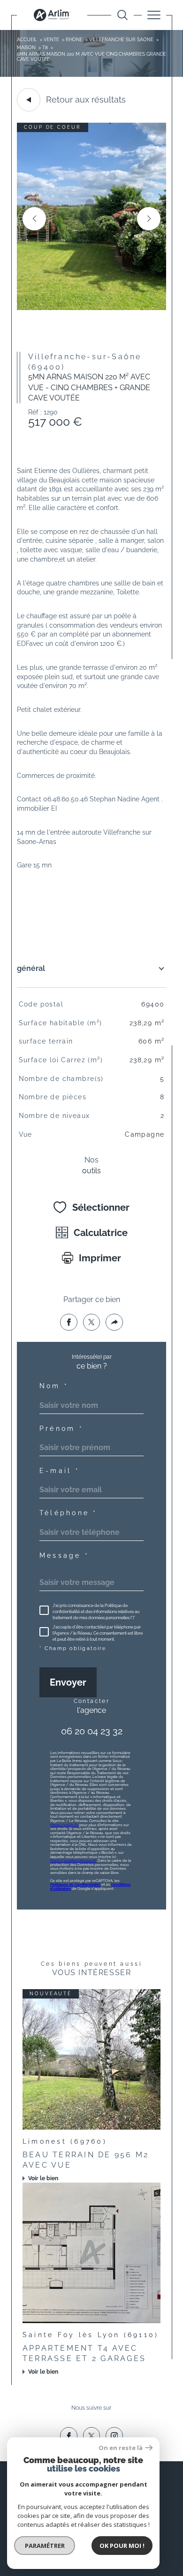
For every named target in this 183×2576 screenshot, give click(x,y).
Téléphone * (69, 1513)
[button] (149, 219)
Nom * (54, 1386)
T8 (45, 48)
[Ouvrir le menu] (154, 15)
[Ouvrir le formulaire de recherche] (122, 15)
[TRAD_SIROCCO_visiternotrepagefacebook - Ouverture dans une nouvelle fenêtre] (69, 2436)
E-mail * (60, 1471)
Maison (26, 48)
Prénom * (61, 1429)
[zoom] (91, 308)
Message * (64, 1555)
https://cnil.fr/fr (64, 1825)
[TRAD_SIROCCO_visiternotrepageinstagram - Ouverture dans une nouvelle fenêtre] (114, 2436)
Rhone (74, 40)
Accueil (27, 40)
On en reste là (121, 2448)
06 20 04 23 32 (92, 1731)
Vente (51, 40)
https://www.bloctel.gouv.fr (73, 1861)
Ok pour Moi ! (122, 2546)
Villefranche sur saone (121, 40)
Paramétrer (45, 2546)
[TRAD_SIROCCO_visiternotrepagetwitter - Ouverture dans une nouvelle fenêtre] (92, 2436)
